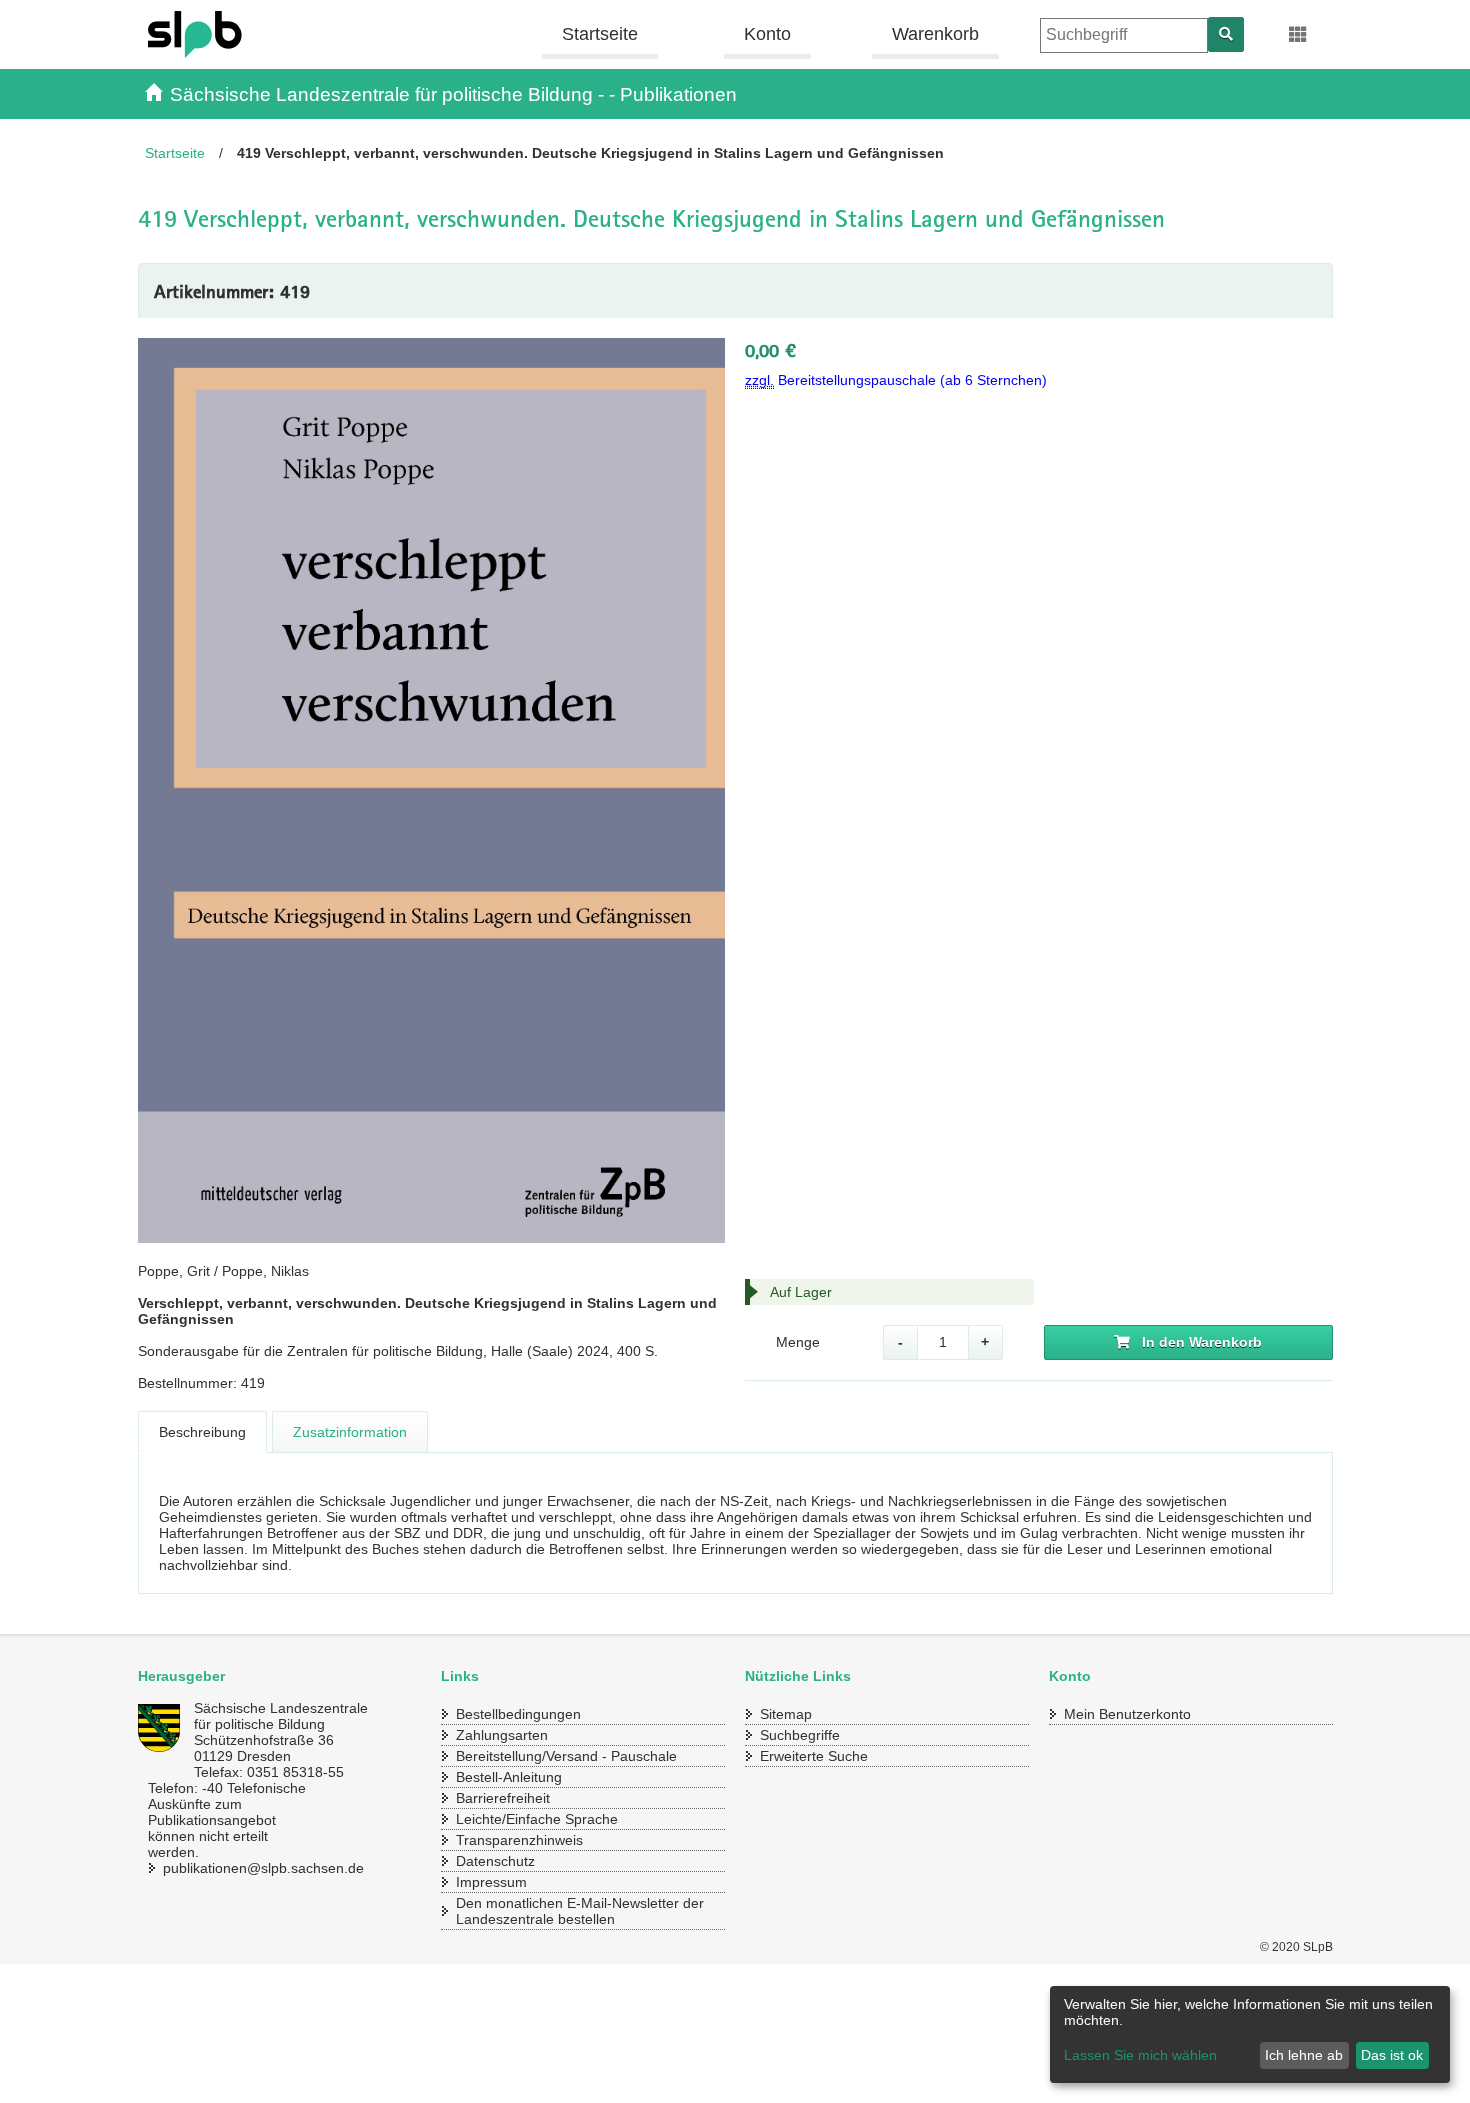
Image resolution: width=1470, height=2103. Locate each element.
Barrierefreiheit (503, 1798)
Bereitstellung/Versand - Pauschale (566, 1756)
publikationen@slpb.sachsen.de (243, 1868)
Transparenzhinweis (519, 1840)
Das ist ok (1392, 2055)
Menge (798, 1342)
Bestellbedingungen (518, 1714)
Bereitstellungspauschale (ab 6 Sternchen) (896, 380)
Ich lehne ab (1304, 2055)
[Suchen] (1226, 34)
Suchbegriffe (800, 1735)
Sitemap (786, 1714)
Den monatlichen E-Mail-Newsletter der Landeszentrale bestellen (580, 1911)
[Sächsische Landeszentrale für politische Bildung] (259, 34)
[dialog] (1250, 2034)
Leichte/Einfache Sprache (537, 1819)
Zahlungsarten (502, 1735)
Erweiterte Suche (814, 1756)
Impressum (491, 1882)
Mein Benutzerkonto (1127, 1714)
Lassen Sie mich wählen (1140, 2055)
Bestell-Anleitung (509, 1777)
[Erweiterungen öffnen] (1298, 35)
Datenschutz (495, 1861)
